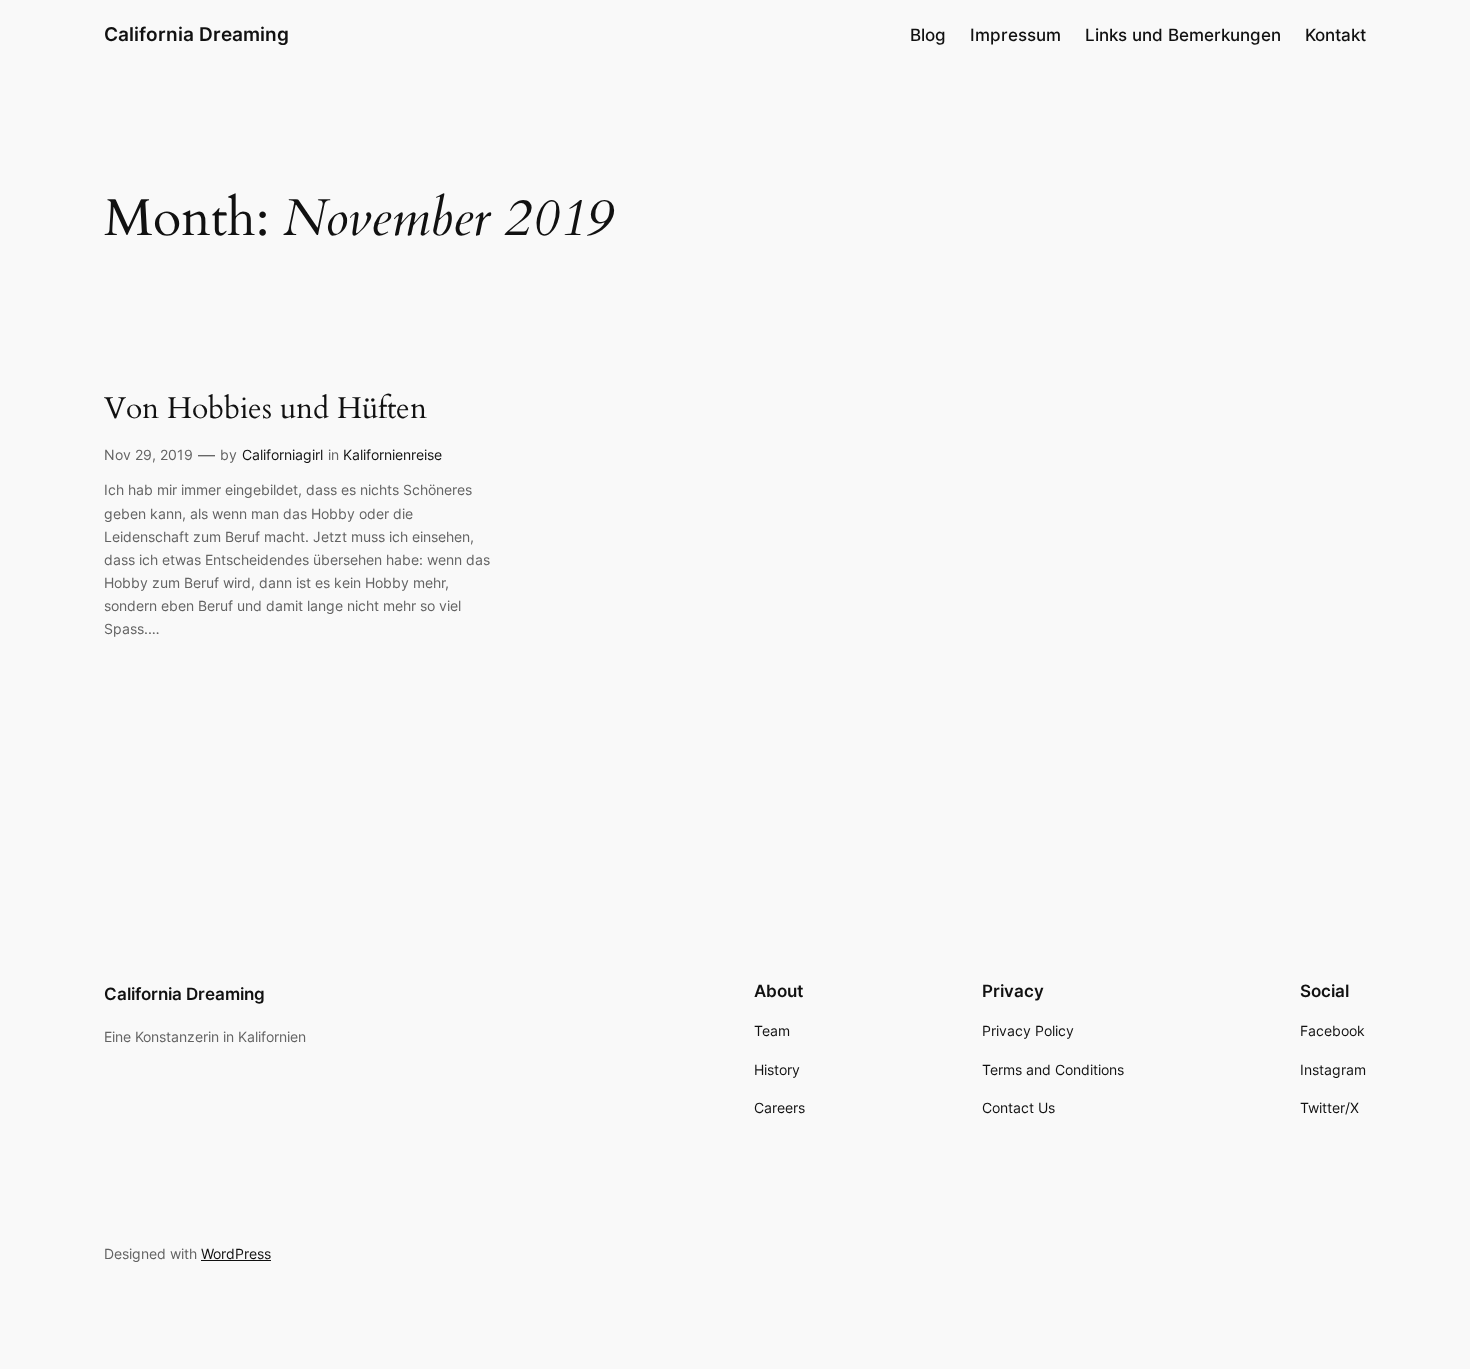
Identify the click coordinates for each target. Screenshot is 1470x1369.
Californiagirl (282, 454)
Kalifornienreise (392, 454)
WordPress (236, 1253)
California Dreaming (196, 34)
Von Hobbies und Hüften (265, 410)
